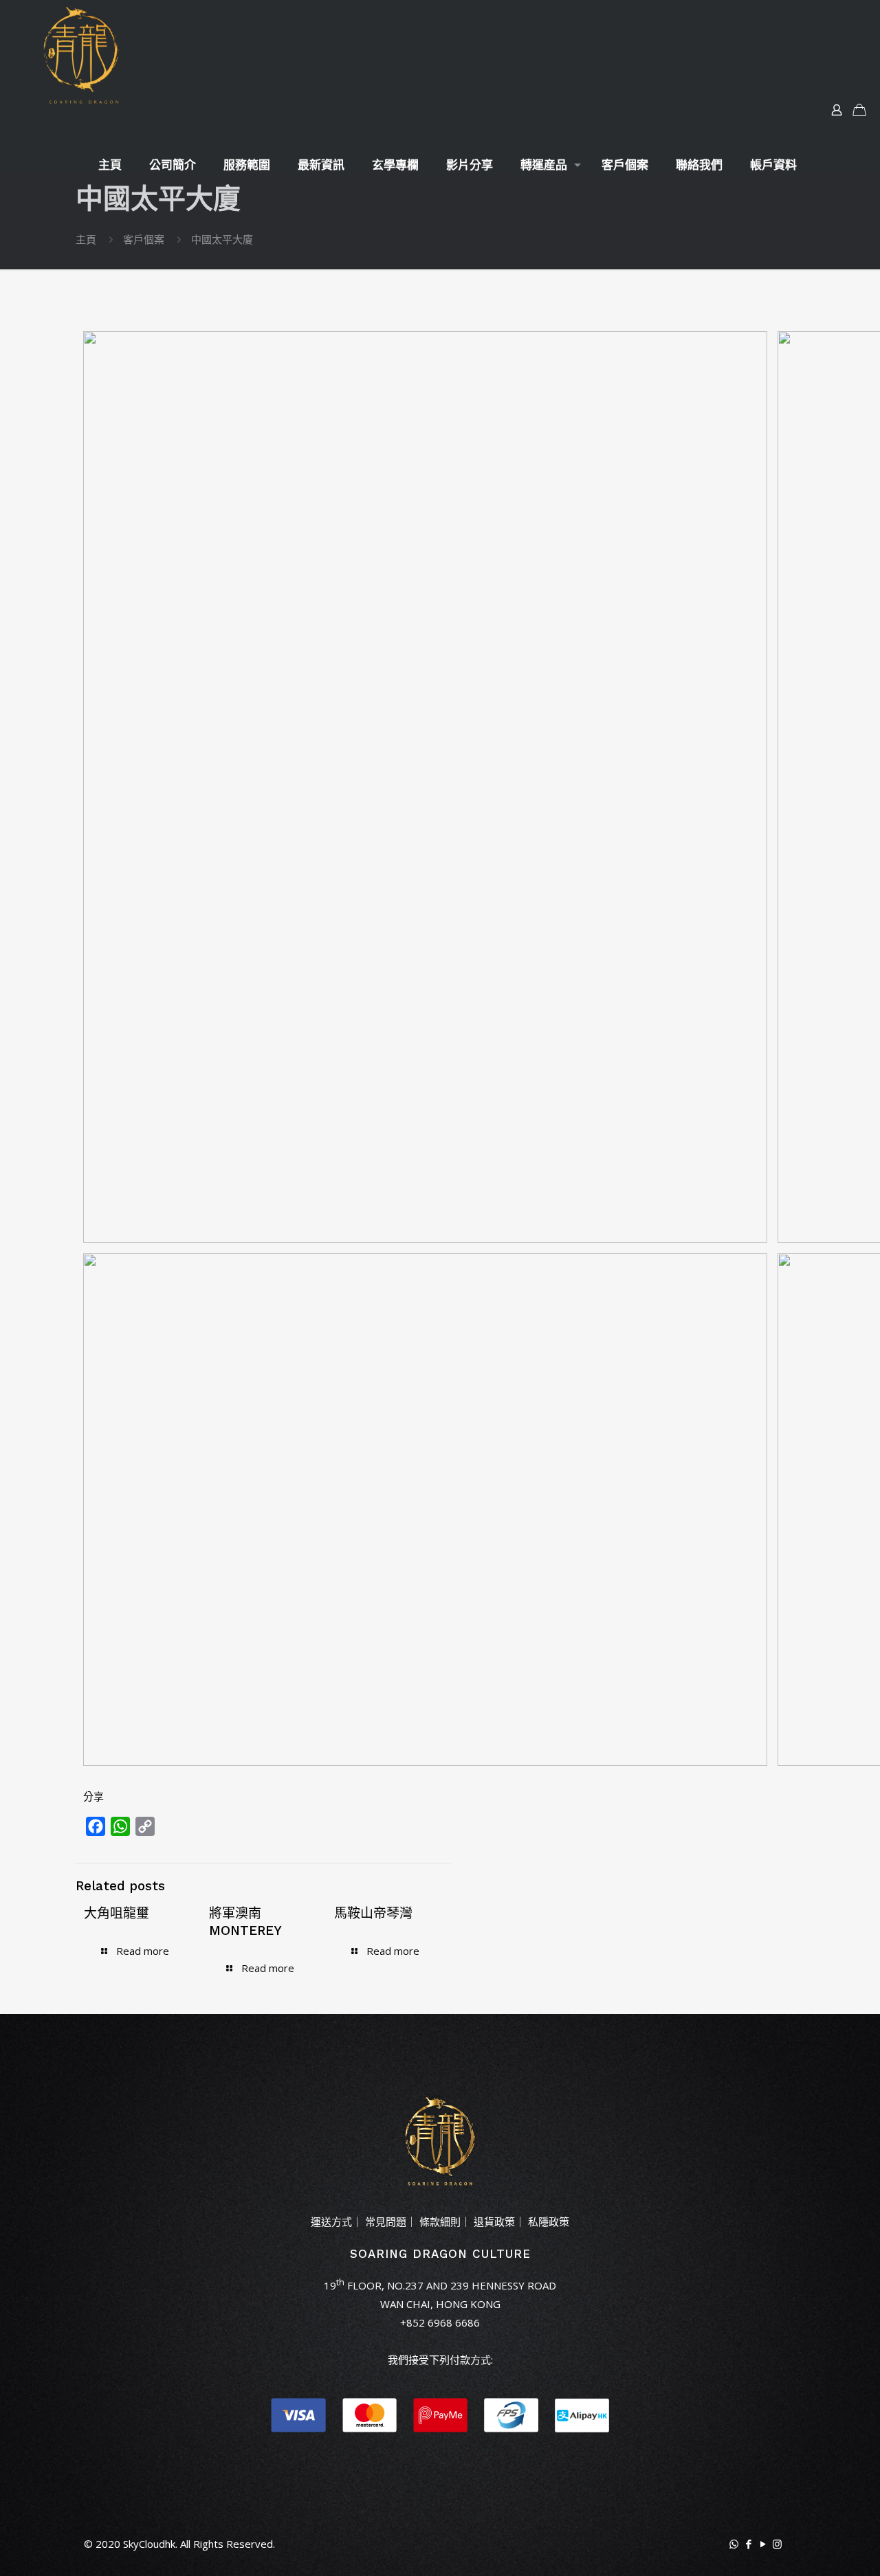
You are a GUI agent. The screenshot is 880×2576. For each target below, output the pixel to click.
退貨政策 (494, 2221)
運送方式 (331, 2221)
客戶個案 (144, 239)
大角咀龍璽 (117, 1913)
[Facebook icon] (748, 2544)
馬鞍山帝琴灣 (373, 1913)
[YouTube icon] (763, 2544)
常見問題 (386, 2221)
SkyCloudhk (149, 2544)
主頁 (86, 239)
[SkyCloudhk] (80, 55)
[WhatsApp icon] (734, 2544)
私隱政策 (549, 2221)
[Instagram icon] (777, 2544)
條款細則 (440, 2221)
